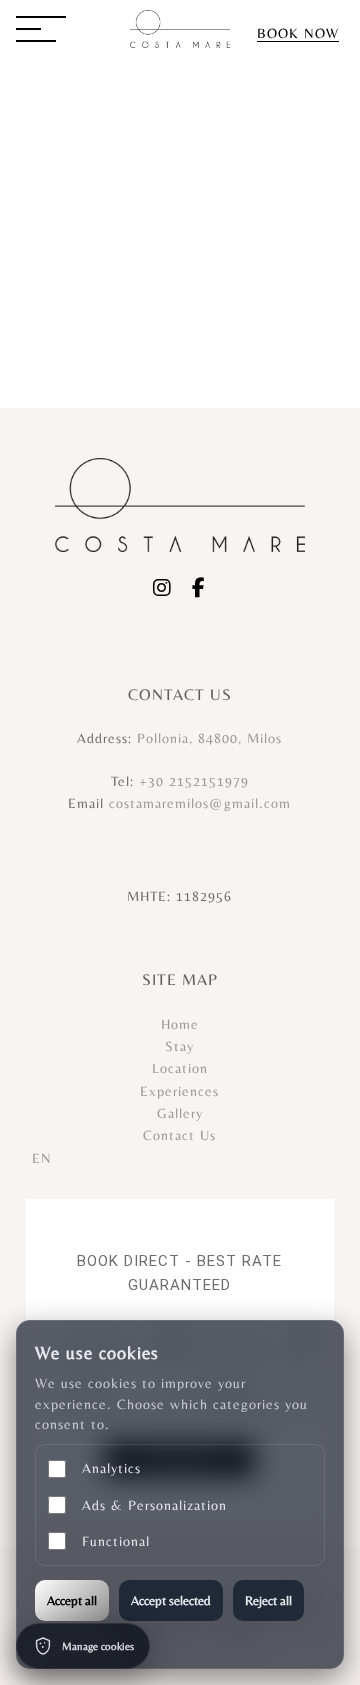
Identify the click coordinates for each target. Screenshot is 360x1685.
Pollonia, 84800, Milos (209, 738)
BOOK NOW (298, 33)
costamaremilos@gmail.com (200, 803)
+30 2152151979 (194, 781)
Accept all (72, 1600)
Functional (116, 1541)
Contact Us (179, 1135)
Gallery (180, 1113)
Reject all (268, 1600)
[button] (41, 31)
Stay (179, 1046)
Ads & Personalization (154, 1505)
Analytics (111, 1468)
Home (180, 1024)
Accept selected (171, 1600)
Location (180, 1068)
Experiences (179, 1091)
